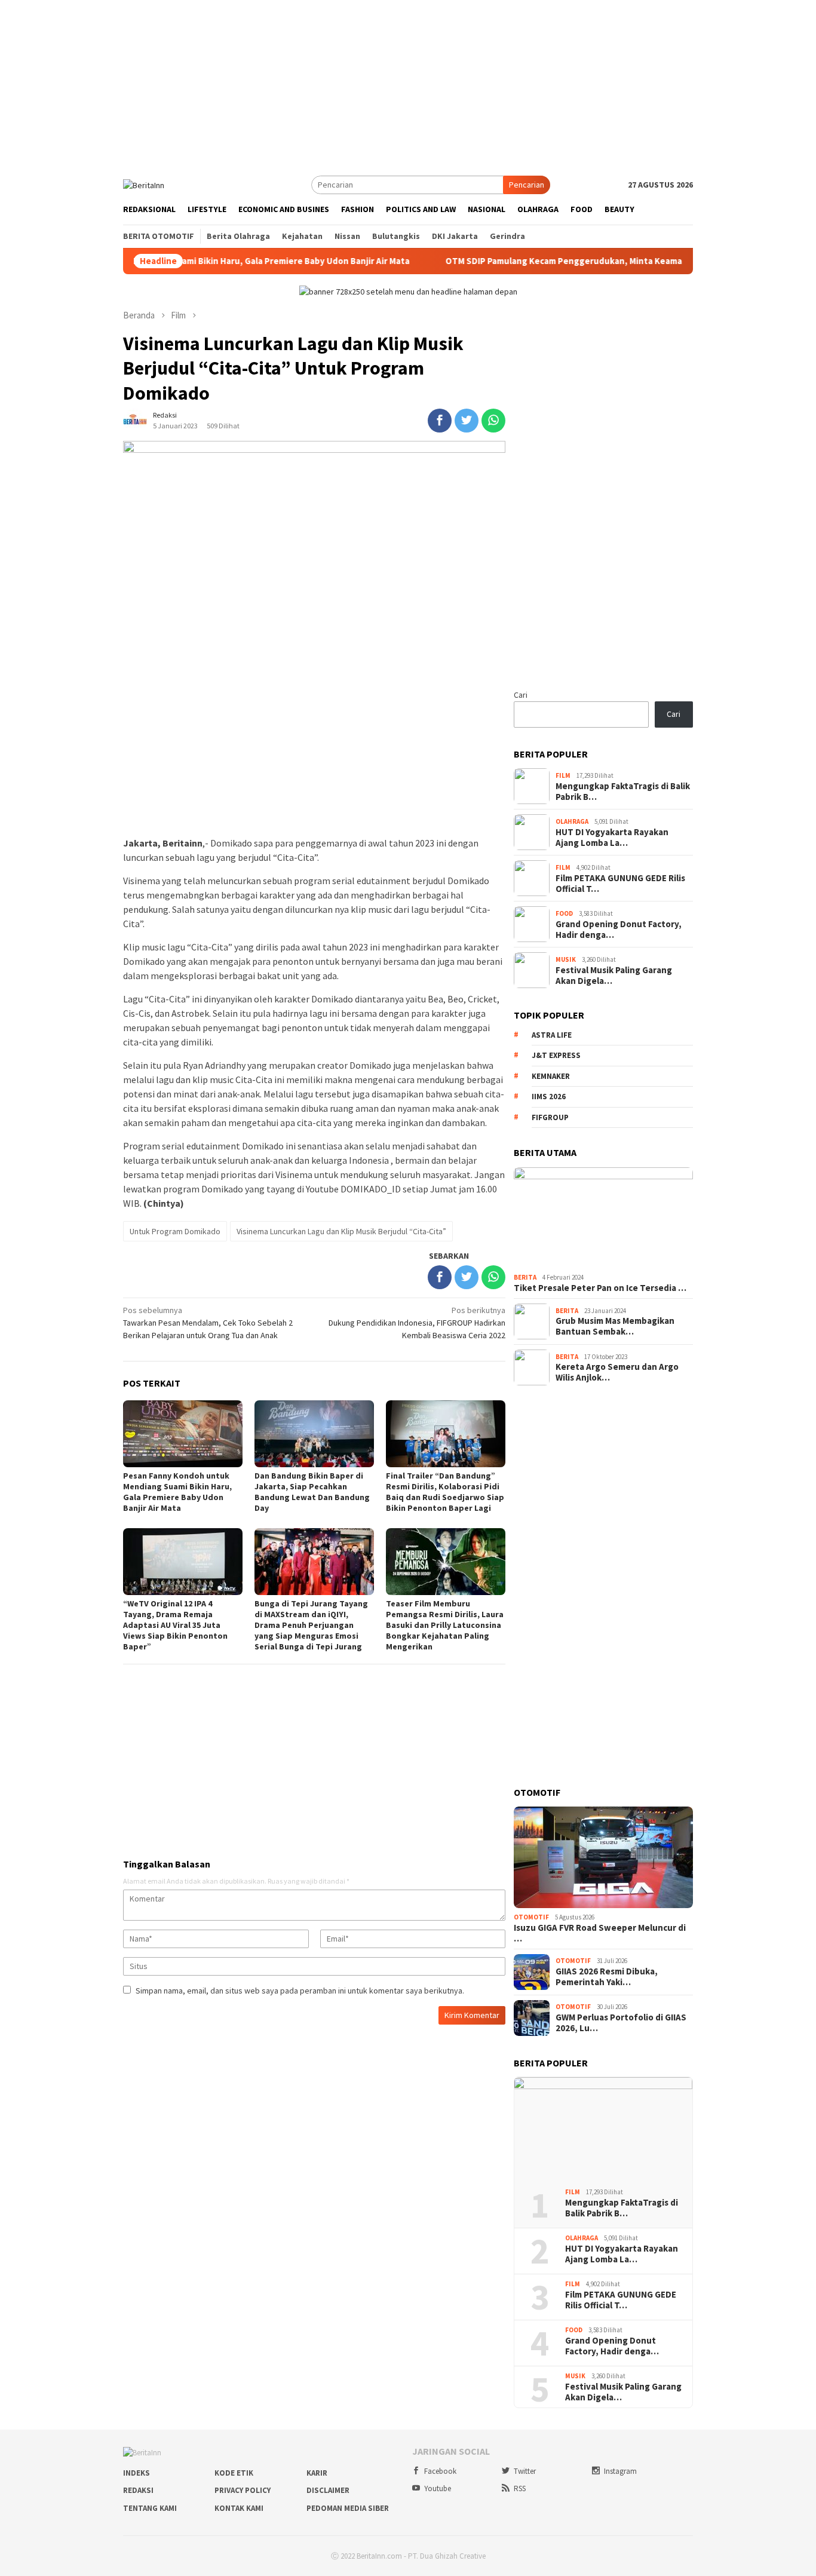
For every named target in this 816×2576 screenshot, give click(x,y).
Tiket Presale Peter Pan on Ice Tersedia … (600, 1288)
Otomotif (531, 1917)
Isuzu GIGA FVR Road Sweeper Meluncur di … (600, 1933)
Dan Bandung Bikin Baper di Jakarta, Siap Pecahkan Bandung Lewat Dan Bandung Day (312, 1492)
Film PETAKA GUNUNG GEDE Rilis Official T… (620, 884)
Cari (521, 695)
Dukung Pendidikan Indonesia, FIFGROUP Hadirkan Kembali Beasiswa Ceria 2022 (417, 1323)
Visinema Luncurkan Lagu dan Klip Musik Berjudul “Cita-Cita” (341, 1231)
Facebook (440, 2471)
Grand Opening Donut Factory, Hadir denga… (619, 930)
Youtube (438, 2488)
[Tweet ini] (467, 421)
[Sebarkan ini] (440, 421)
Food (564, 913)
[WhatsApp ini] (493, 421)
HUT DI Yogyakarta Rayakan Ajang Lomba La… (612, 838)
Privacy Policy (243, 2490)
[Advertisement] (408, 84)
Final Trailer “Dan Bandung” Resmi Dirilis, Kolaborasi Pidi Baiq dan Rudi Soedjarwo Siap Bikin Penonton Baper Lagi (445, 1492)
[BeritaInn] (144, 184)
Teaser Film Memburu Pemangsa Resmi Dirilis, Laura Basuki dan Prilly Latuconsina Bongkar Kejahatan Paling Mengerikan (445, 1625)
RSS (520, 2488)
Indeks (136, 2473)
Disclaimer (328, 2490)
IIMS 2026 (549, 1097)
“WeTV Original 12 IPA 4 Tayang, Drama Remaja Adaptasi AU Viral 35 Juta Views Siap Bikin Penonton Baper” (175, 1625)
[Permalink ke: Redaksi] (135, 420)
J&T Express (556, 1055)
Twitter (525, 2471)
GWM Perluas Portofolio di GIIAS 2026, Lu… (621, 2023)
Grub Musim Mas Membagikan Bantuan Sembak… (615, 1326)
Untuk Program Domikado (175, 1231)
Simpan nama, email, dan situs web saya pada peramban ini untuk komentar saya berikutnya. (300, 1991)
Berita (525, 1277)
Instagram (620, 2471)
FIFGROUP (550, 1117)
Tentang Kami (150, 2508)
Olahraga (572, 821)
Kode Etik (234, 2473)
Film (563, 775)
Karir (317, 2473)
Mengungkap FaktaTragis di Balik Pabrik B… (623, 792)
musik (566, 959)
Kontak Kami (239, 2508)
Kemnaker (551, 1076)
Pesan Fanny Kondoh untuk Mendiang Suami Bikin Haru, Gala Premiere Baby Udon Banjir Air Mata (177, 1492)
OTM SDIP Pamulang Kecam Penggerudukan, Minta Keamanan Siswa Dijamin (540, 261)
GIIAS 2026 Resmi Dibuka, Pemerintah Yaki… (607, 1977)
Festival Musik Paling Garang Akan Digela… (614, 976)
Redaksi (138, 2490)
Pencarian (527, 185)
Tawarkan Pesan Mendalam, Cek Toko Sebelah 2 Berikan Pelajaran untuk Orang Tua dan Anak (208, 1323)
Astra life (552, 1035)
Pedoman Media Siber (348, 2508)
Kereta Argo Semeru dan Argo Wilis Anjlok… (617, 1372)
